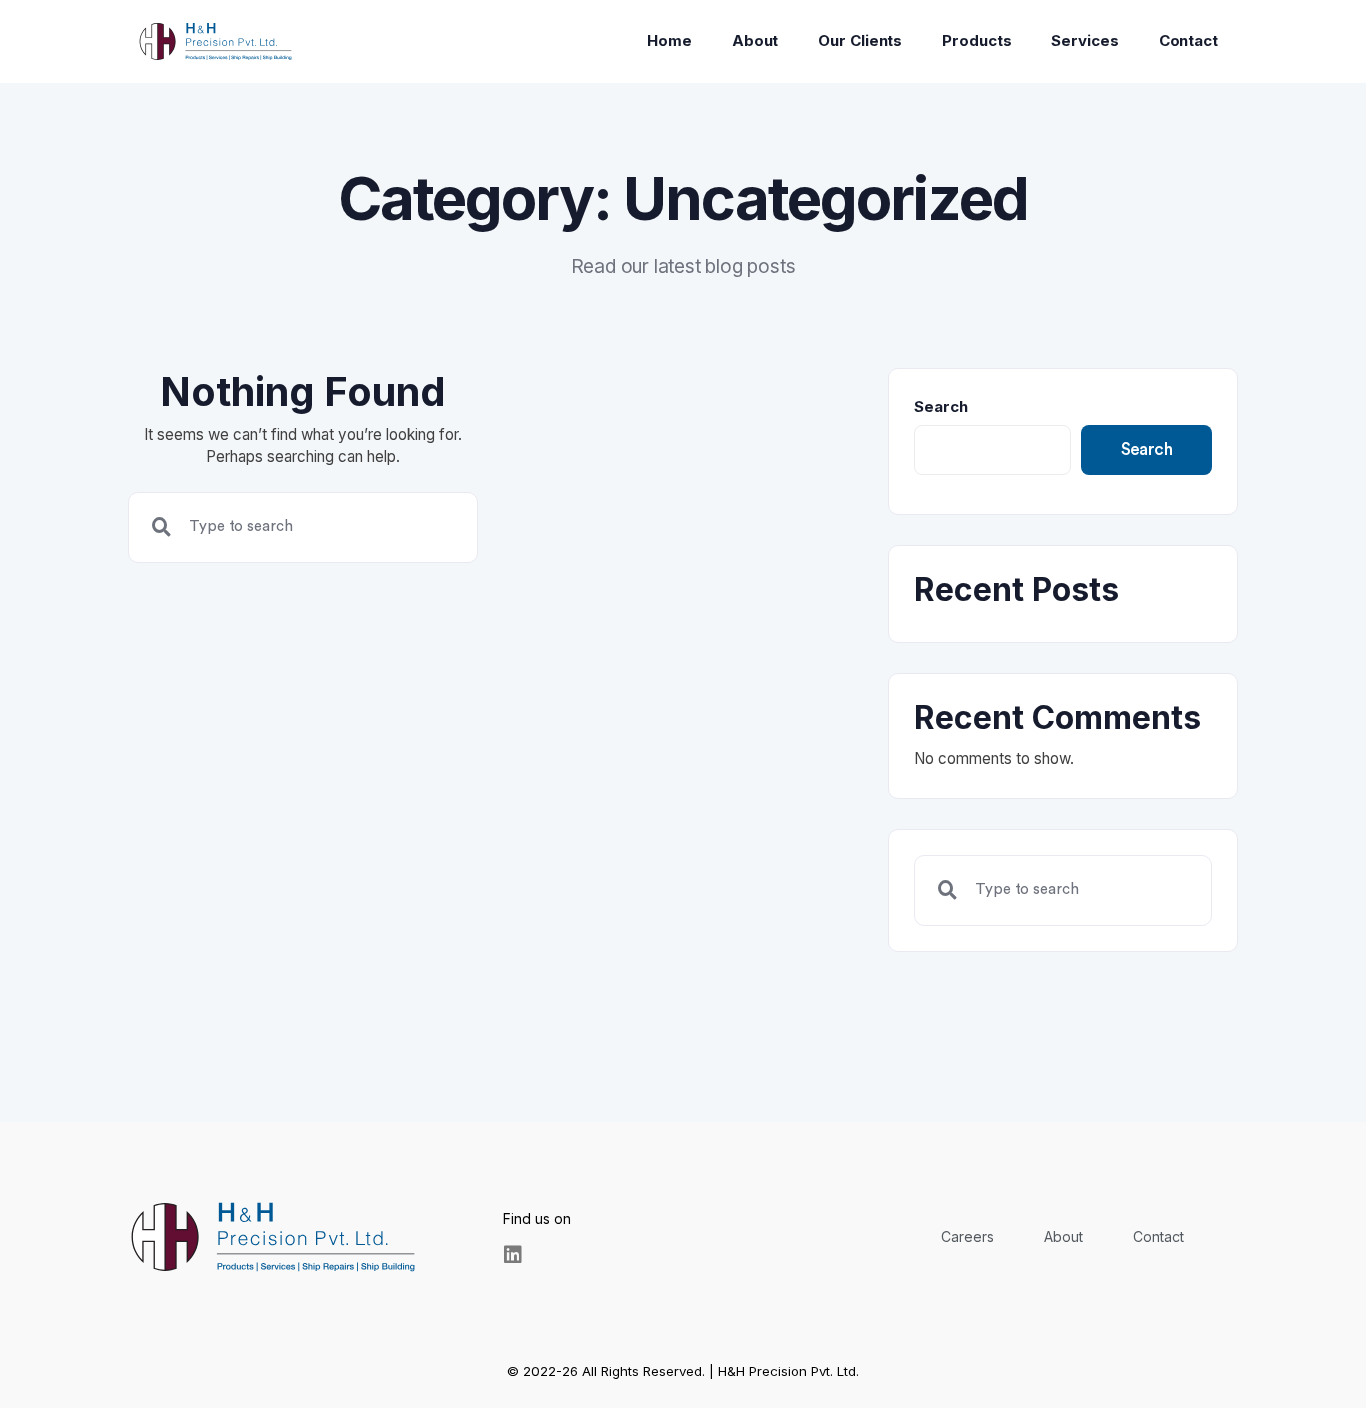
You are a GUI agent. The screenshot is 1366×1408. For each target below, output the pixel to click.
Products (976, 40)
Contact (1188, 40)
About (755, 40)
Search (940, 406)
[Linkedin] (513, 1255)
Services (1084, 40)
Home (669, 40)
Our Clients (860, 40)
